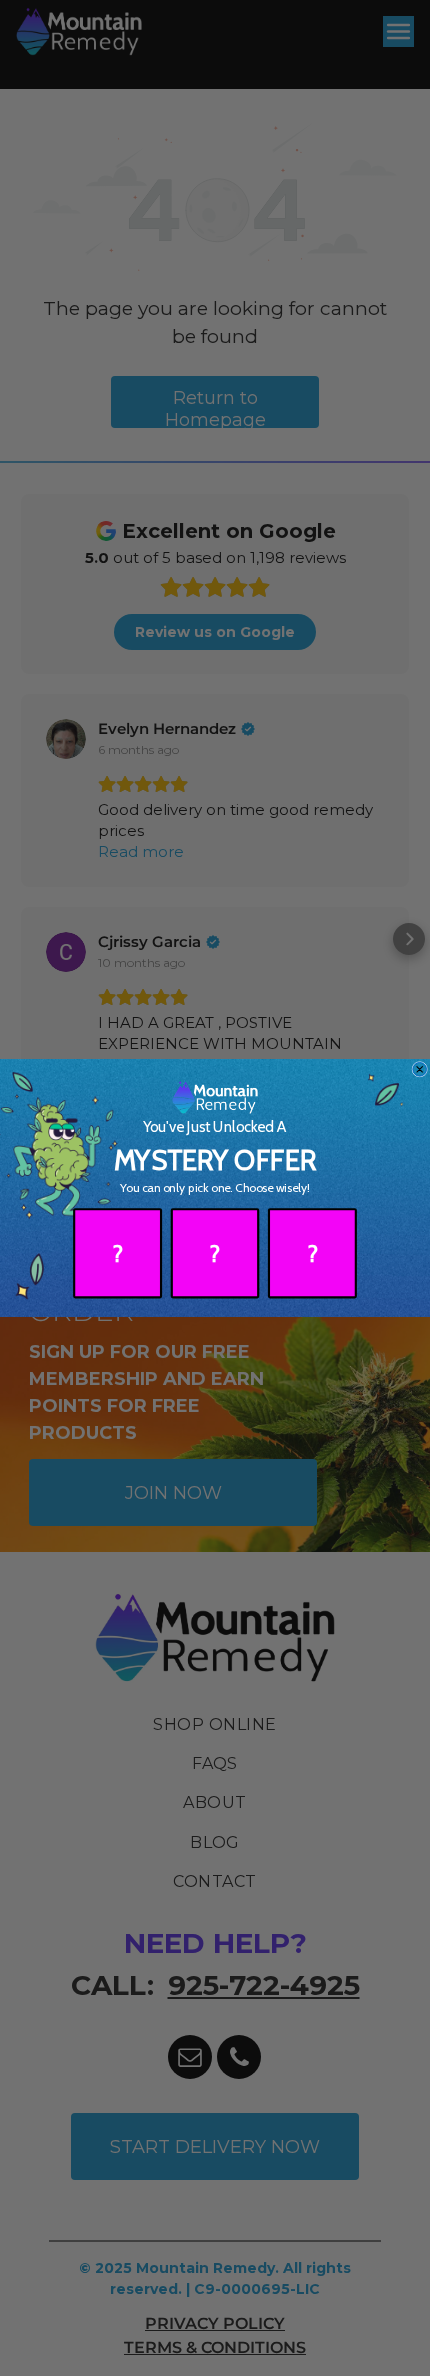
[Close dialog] (420, 1069)
